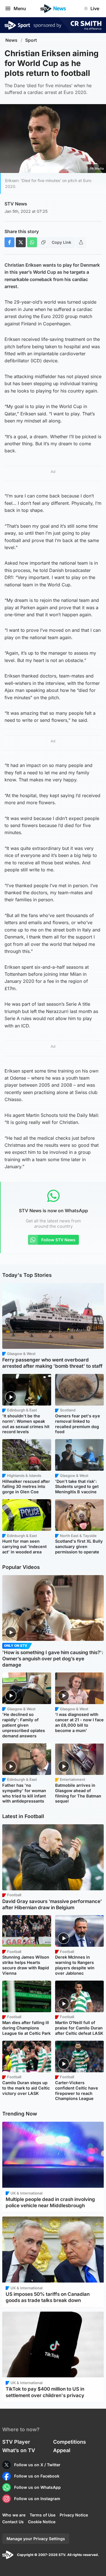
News (11, 40)
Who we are (14, 2515)
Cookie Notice (42, 2522)
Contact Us (13, 2522)
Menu (20, 8)
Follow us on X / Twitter (37, 2465)
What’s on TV (19, 2450)
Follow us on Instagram (37, 2499)
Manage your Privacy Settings (36, 2539)
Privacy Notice (74, 2515)
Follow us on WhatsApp (37, 2487)
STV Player (16, 2442)
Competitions (70, 2442)
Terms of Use (43, 2515)
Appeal (62, 2450)
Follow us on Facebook (37, 2476)
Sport (31, 40)
